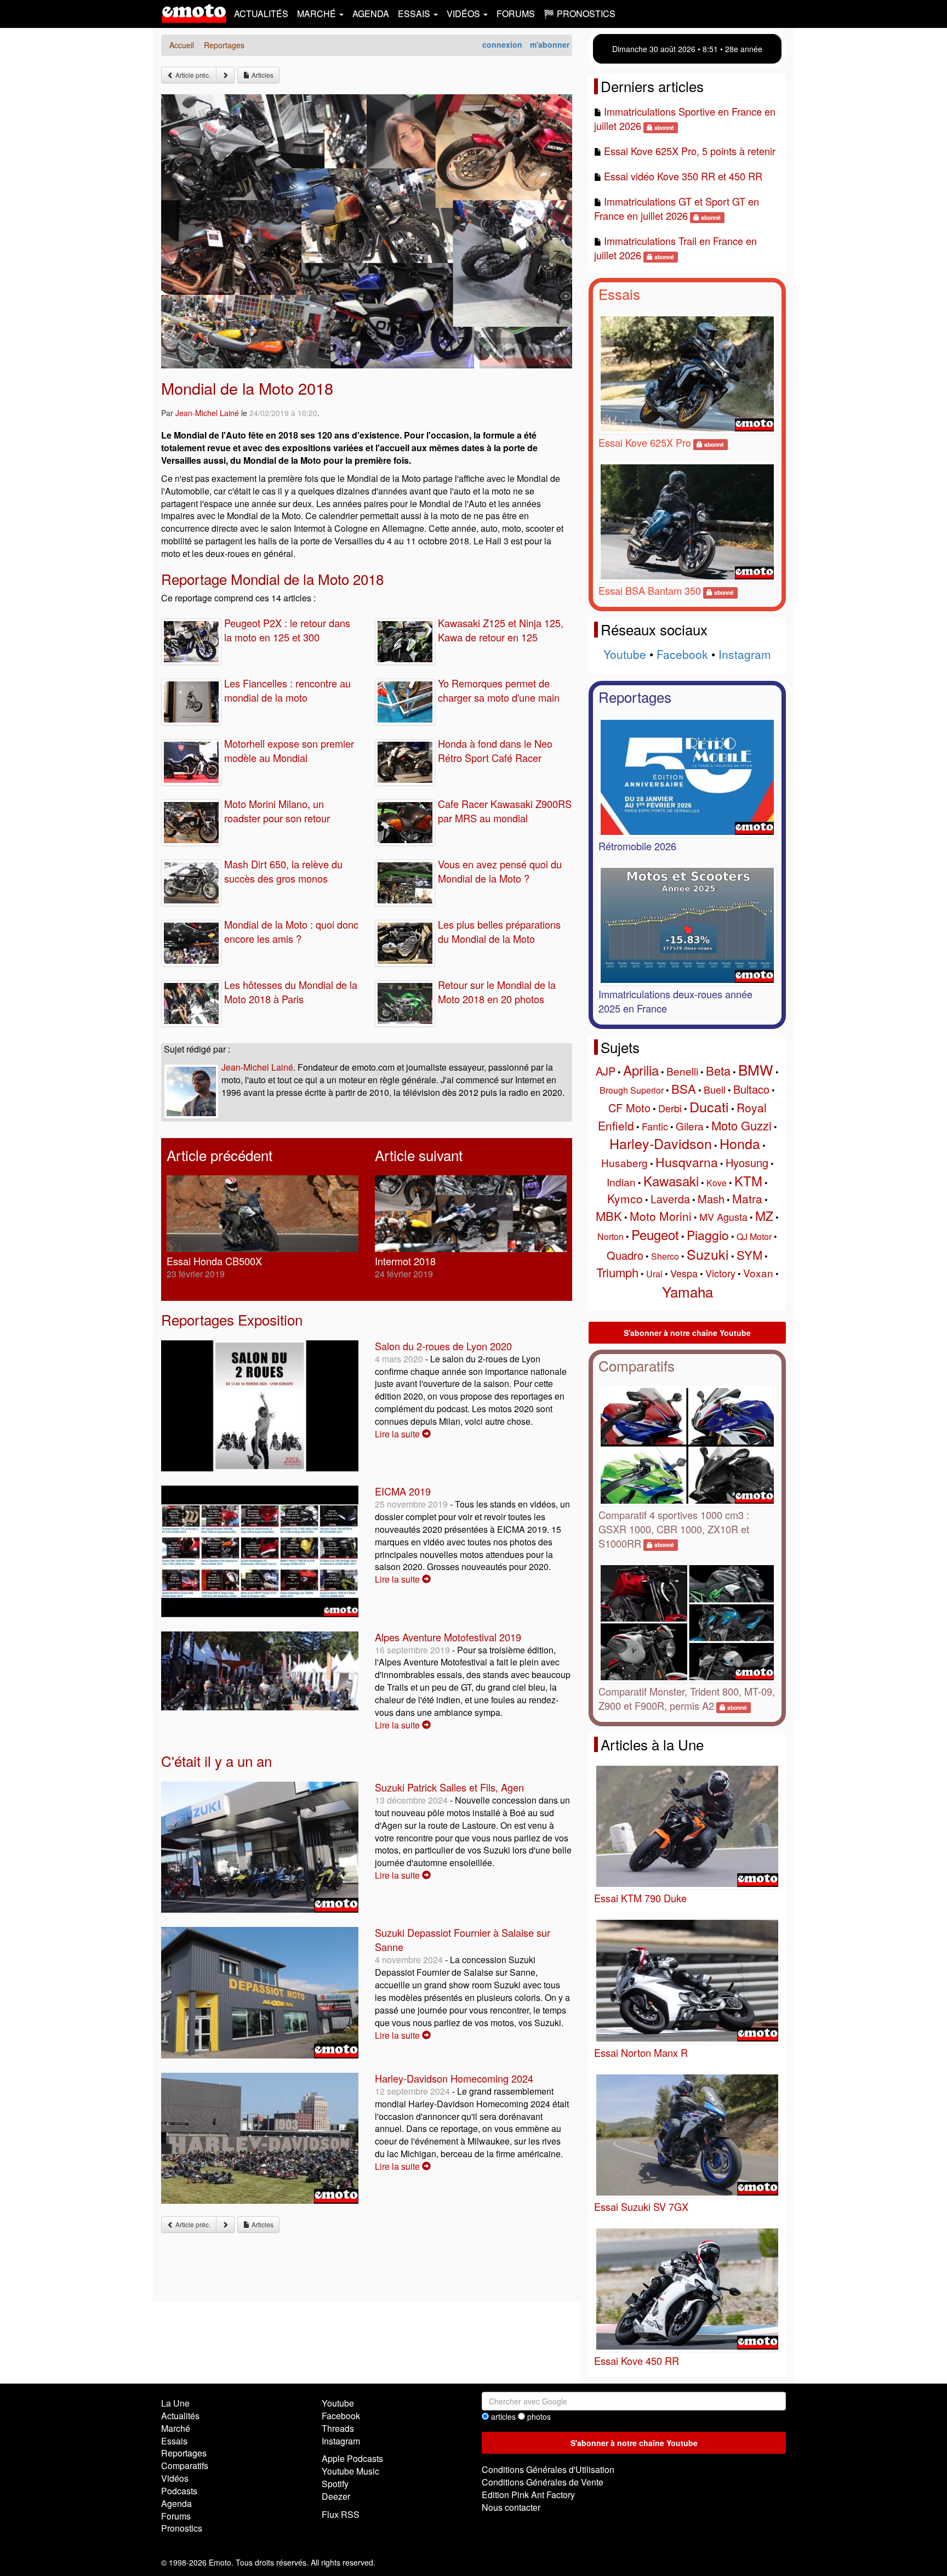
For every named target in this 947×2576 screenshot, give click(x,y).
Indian (621, 1182)
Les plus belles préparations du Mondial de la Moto (499, 931)
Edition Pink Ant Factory (528, 2495)
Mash (711, 1199)
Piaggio (708, 1235)
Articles (262, 75)
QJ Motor (754, 1236)
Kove (717, 1183)
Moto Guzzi (741, 1125)
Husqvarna (687, 1162)
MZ (764, 1216)
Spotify (335, 2484)
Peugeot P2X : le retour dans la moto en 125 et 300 (287, 630)
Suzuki (708, 1254)
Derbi (670, 1108)
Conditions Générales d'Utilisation (548, 2469)
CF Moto (629, 1108)
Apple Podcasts (352, 2458)
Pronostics (182, 2528)
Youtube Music (350, 2471)
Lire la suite (398, 1434)
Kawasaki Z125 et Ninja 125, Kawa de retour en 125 (501, 630)
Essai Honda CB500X (214, 1261)
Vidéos (175, 2478)
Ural (654, 1274)
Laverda (670, 1199)
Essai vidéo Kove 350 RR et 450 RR (683, 176)
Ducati (709, 1106)
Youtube (625, 654)
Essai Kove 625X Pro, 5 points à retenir (690, 151)
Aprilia (641, 1070)
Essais (619, 294)
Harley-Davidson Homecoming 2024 (454, 2078)
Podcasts (179, 2491)
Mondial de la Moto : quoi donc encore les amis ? (291, 931)
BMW (756, 1069)
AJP (606, 1071)
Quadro (625, 1255)
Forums (516, 13)
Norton (611, 1236)
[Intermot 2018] (471, 1214)
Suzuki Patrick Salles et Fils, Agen (449, 1787)
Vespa (684, 1273)
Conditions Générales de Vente (543, 2482)
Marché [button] (318, 13)
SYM (749, 1255)
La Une (175, 2403)
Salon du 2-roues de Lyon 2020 (443, 1346)
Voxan (758, 1273)
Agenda (371, 13)
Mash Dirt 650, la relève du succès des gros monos (283, 871)
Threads (338, 2428)
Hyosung (747, 1162)
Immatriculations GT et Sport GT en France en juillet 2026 (677, 208)
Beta (718, 1070)
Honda (740, 1143)
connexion (502, 44)
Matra (747, 1198)
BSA (684, 1088)
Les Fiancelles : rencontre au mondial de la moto (287, 690)
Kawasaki (671, 1181)
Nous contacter (511, 2507)
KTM (748, 1181)
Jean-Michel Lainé (207, 413)
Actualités (261, 13)
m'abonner (550, 44)
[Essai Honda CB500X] (263, 1214)
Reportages (635, 696)
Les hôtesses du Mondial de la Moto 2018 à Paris (291, 992)
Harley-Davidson (661, 1143)
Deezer (336, 2496)
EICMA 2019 (403, 1491)
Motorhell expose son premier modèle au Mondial (289, 750)
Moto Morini (661, 1216)
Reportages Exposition (232, 1319)
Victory (720, 1273)
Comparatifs (637, 1365)
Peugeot (655, 1234)
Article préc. (192, 75)
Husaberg (624, 1162)
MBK (609, 1216)
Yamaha (688, 1291)
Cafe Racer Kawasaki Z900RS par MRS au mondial (505, 811)
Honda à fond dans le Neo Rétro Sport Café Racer (495, 750)
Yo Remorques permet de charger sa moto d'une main (499, 690)
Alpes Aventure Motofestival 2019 (448, 1637)
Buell (715, 1089)
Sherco (665, 1256)
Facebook (682, 654)
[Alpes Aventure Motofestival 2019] (260, 1671)
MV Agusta (723, 1216)
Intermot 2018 (405, 1261)
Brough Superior (632, 1090)
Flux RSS (341, 2514)
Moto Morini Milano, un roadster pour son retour (277, 811)
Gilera (690, 1126)
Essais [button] (415, 13)
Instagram (745, 654)
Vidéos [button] (464, 13)
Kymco (625, 1198)
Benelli (682, 1071)
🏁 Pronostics (580, 13)
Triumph (617, 1272)
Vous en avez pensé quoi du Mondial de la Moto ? (500, 871)
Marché (176, 2428)
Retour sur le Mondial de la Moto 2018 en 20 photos (497, 992)
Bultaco (751, 1089)
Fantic (655, 1126)
